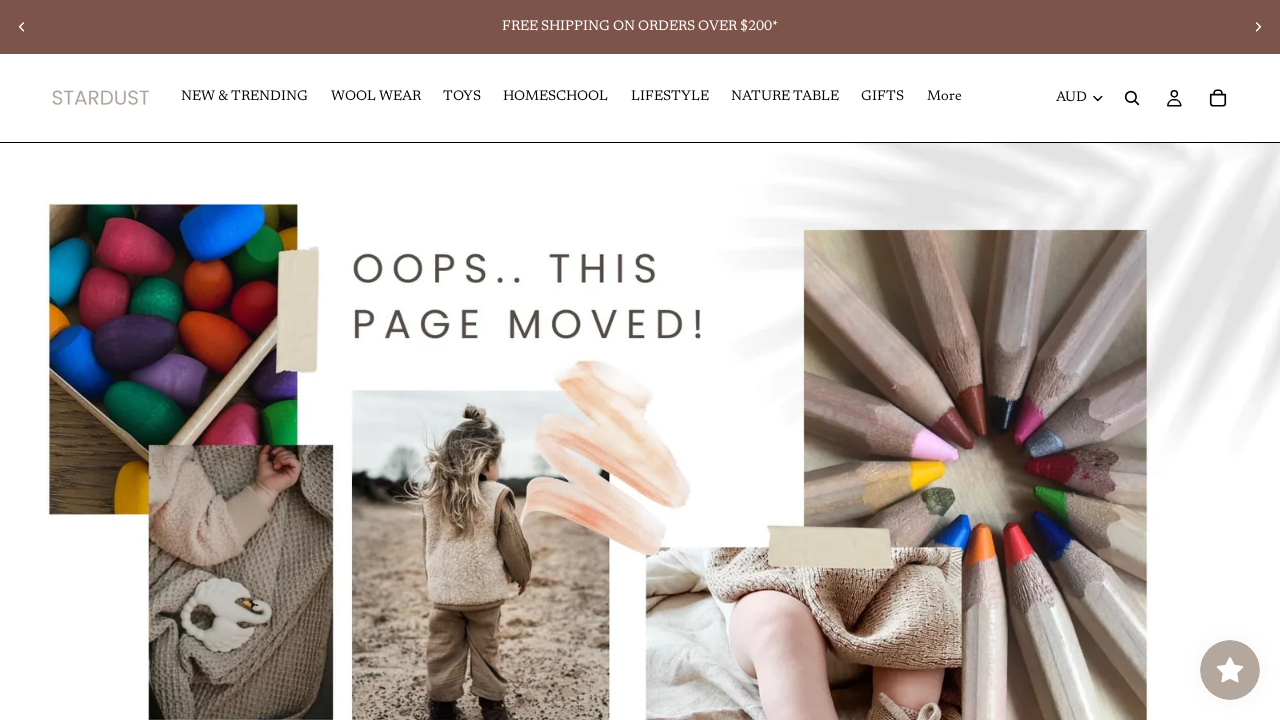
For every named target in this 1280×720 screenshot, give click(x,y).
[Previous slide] (22, 27)
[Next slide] (1258, 27)
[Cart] (1218, 98)
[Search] (1132, 98)
